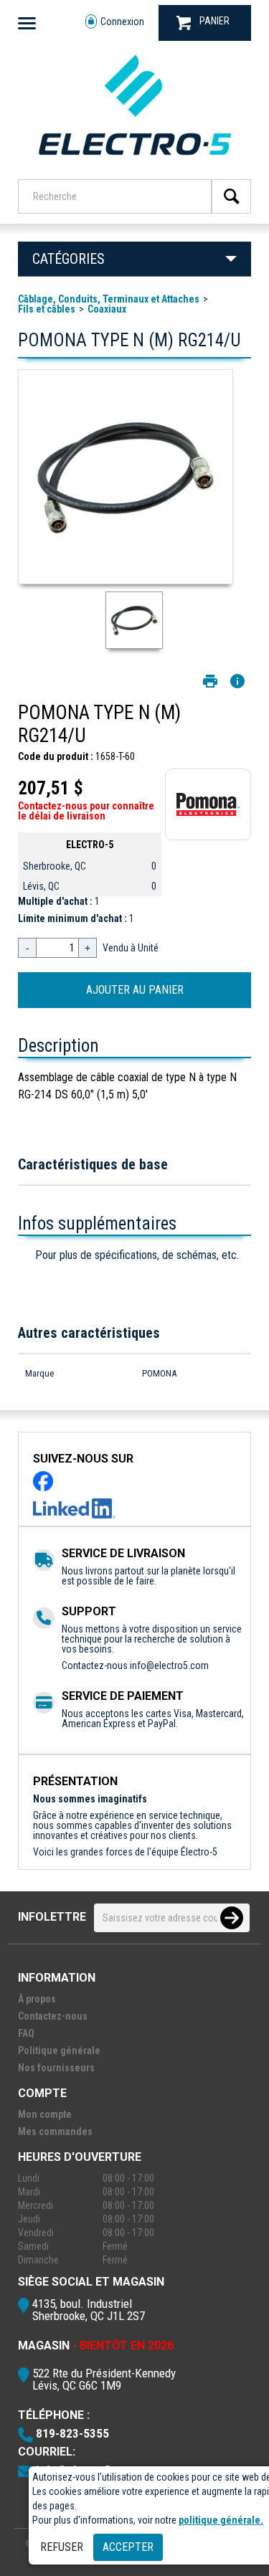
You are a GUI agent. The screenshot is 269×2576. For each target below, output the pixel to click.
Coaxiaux (107, 309)
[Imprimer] (210, 681)
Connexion (122, 22)
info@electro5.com (169, 1665)
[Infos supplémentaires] (237, 681)
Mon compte (45, 2114)
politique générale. (221, 2520)
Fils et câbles (47, 309)
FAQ (26, 2033)
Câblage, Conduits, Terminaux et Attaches (109, 299)
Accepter (128, 2547)
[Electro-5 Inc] (134, 160)
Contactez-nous (53, 2016)
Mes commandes (55, 2131)
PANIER (214, 21)
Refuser (62, 2547)
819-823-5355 (72, 2433)
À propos (37, 1999)
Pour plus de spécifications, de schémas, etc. (137, 1255)
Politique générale (59, 2050)
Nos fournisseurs (56, 2068)
